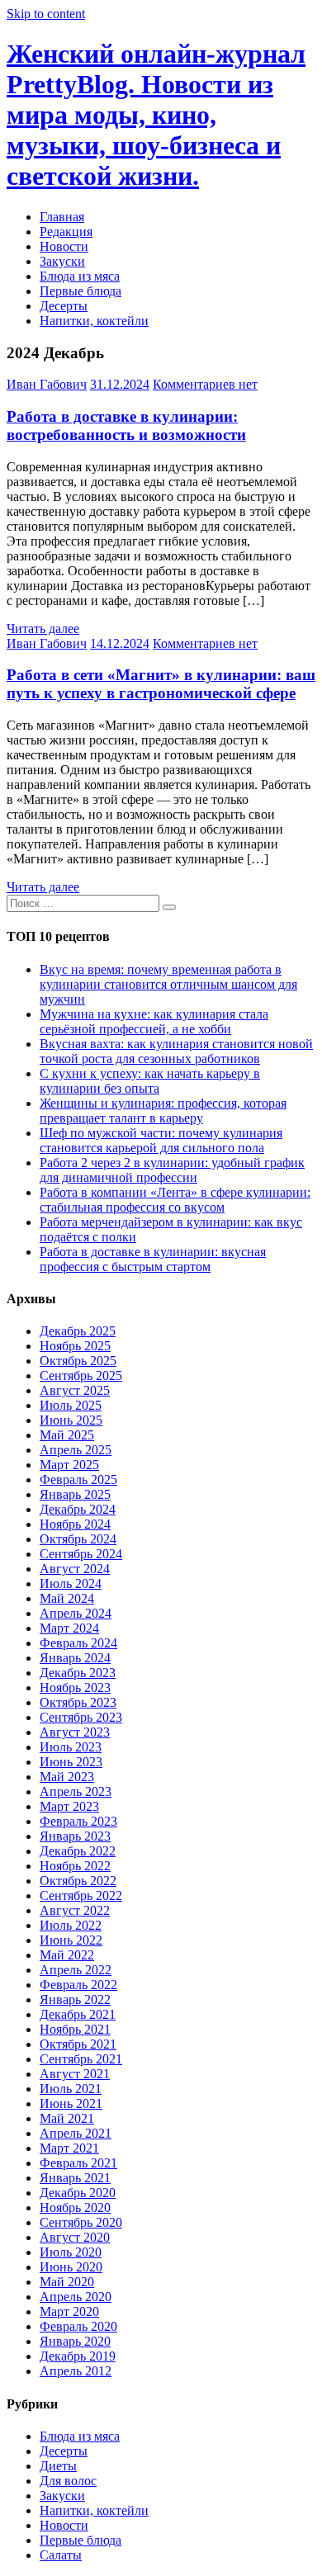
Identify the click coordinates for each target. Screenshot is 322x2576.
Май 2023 (67, 1777)
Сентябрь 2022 (81, 1895)
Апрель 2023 (76, 1791)
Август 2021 (75, 2074)
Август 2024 (75, 1569)
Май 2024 (67, 1598)
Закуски (62, 261)
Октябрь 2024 (78, 1539)
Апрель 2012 (76, 2371)
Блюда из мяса (80, 276)
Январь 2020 (75, 2341)
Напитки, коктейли (94, 321)
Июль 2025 (71, 1405)
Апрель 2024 (76, 1613)
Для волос (68, 2481)
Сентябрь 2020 (81, 2222)
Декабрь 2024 (78, 1509)
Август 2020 (75, 2237)
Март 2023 (69, 1806)
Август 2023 (75, 1732)
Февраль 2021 (78, 2163)
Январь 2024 (75, 1658)
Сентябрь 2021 (81, 2059)
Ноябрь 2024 (75, 1524)
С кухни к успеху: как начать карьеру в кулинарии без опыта (150, 1081)
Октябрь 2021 (78, 2044)
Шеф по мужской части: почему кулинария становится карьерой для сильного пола (161, 1140)
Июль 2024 (71, 1583)
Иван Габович (47, 384)
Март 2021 (69, 2148)
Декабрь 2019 (78, 2356)
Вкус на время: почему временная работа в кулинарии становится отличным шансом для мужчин (168, 984)
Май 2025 (67, 1435)
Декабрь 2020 (78, 2193)
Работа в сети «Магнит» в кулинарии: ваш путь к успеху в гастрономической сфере (161, 684)
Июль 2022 (71, 1925)
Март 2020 (69, 2311)
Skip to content (46, 14)
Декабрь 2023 (78, 1673)
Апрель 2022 (76, 1970)
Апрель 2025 (76, 1450)
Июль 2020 (71, 2252)
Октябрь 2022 (78, 1881)
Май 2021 (67, 2118)
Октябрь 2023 (78, 1702)
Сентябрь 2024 (81, 1554)
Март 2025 (69, 1465)
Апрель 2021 (76, 2133)
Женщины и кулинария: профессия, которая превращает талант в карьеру (163, 1111)
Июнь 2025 (71, 1420)
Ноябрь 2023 (75, 1687)
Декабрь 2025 (78, 1331)
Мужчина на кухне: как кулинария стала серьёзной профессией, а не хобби (154, 1021)
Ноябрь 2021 (75, 2029)
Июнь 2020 (71, 2267)
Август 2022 (75, 1910)
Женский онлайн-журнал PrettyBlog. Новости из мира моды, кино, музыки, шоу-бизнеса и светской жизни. (156, 115)
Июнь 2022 (71, 1940)
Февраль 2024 (78, 1643)
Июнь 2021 (71, 2103)
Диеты (58, 2466)
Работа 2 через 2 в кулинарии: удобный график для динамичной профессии (172, 1170)
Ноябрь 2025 (75, 1346)
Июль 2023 (71, 1747)
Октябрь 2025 (78, 1361)
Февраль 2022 (78, 1985)
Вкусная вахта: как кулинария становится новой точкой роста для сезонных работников (176, 1051)
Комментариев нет (205, 384)
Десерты (64, 306)
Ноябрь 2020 (75, 2207)
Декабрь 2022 (78, 1851)
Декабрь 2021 (78, 2014)
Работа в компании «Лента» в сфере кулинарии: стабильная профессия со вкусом (175, 1200)
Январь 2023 (75, 1836)
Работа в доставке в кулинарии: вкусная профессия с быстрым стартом (153, 1259)
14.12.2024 (120, 643)
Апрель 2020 (76, 2297)
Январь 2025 (75, 1494)
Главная (62, 217)
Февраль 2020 (78, 2326)
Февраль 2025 (78, 1479)
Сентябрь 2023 (81, 1717)
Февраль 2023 (78, 1821)
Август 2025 (75, 1390)
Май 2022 (67, 1955)
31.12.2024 (120, 384)
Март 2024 (69, 1628)
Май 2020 (67, 2282)
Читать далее (43, 629)
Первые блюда (80, 291)
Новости (64, 246)
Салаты (61, 2555)
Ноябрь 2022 (75, 1866)
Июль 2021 (71, 2089)
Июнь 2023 (71, 1762)
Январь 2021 (75, 2178)
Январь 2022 (75, 1999)
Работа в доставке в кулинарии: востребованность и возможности (126, 425)
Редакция (66, 232)
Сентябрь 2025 (81, 1375)
